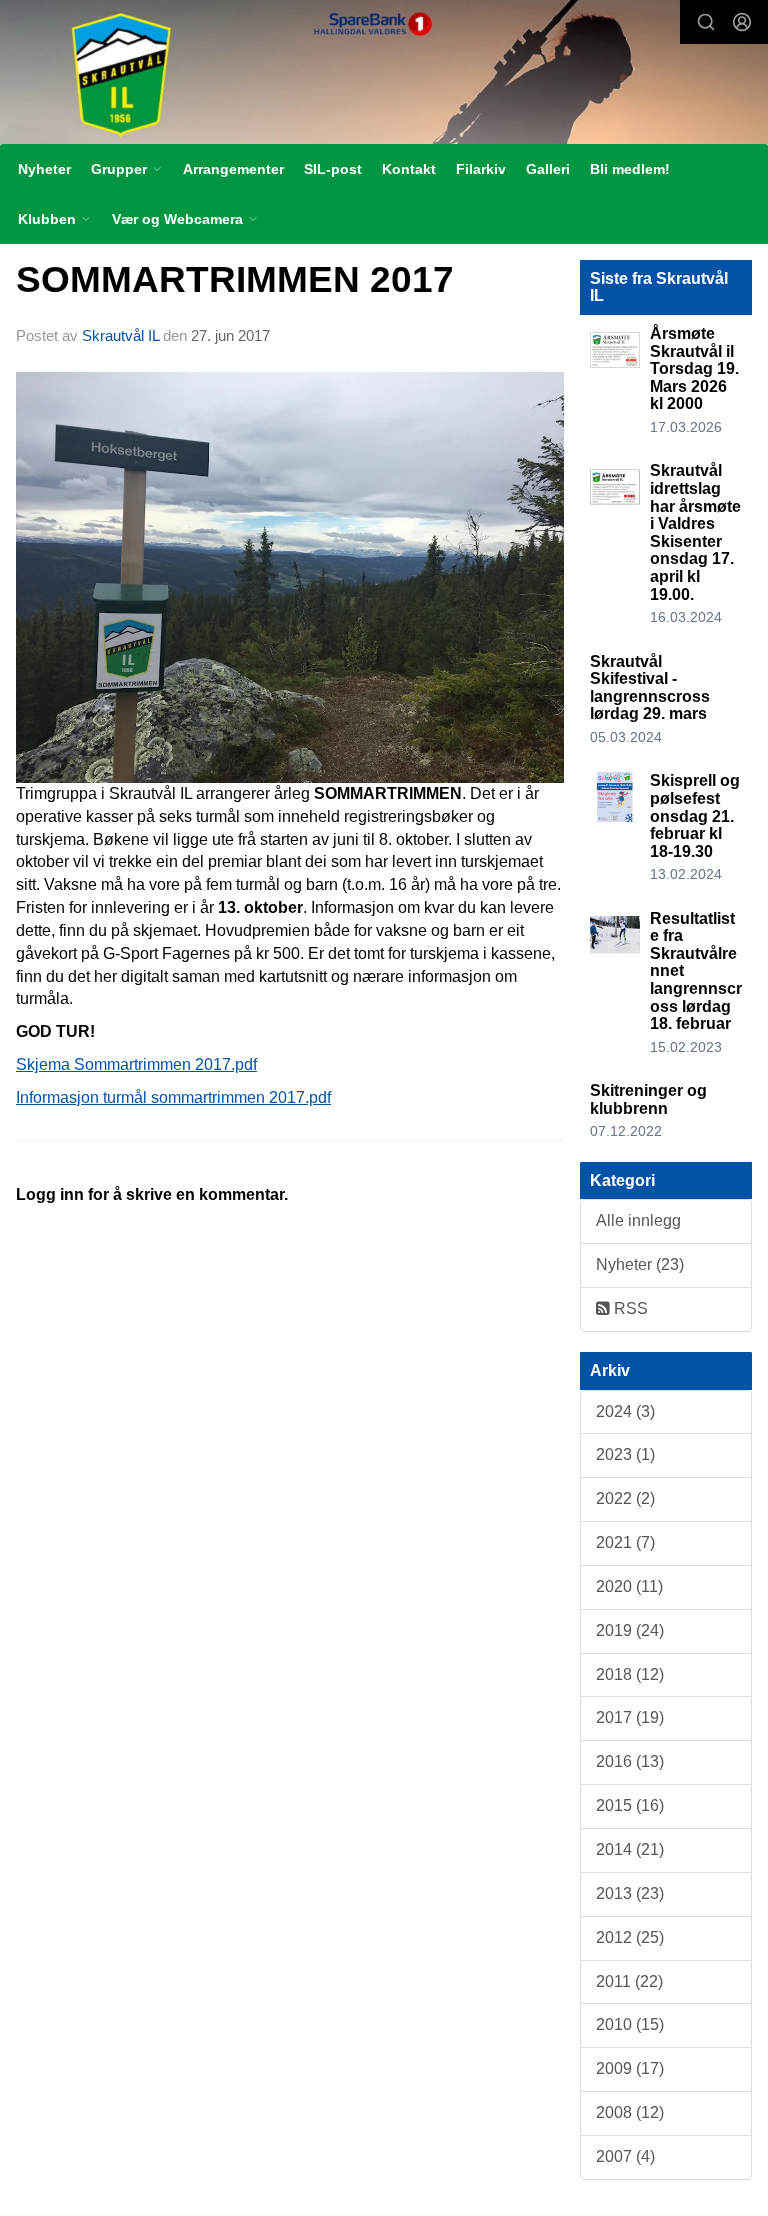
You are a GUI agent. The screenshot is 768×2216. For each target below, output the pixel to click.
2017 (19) (630, 1717)
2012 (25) (630, 1937)
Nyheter (44, 169)
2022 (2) (625, 1498)
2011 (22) (629, 1981)
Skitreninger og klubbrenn (648, 1099)
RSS (629, 1308)
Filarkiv (481, 169)
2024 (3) (625, 1411)
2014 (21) (630, 1849)
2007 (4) (625, 2156)
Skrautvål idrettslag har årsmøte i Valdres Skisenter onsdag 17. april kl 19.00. (695, 532)
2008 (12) (630, 2112)
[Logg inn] (742, 22)
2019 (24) (630, 1630)
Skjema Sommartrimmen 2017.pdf (136, 1064)
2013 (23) (630, 1893)
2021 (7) (625, 1542)
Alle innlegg (638, 1220)
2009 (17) (630, 2068)
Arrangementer (233, 169)
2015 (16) (630, 1805)
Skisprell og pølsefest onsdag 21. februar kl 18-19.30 (695, 815)
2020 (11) (629, 1586)
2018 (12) (630, 1674)
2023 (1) (625, 1454)
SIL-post (333, 169)
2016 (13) (630, 1761)
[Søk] (706, 22)
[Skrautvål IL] (384, 74)
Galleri (548, 169)
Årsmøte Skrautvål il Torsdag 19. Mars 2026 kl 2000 (694, 368)
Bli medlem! (630, 169)
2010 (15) (630, 2024)
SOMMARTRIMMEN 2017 (235, 279)
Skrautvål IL (120, 335)
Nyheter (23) (640, 1264)
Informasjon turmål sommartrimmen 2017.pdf (173, 1097)
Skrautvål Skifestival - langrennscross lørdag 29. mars (650, 688)
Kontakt (409, 169)
